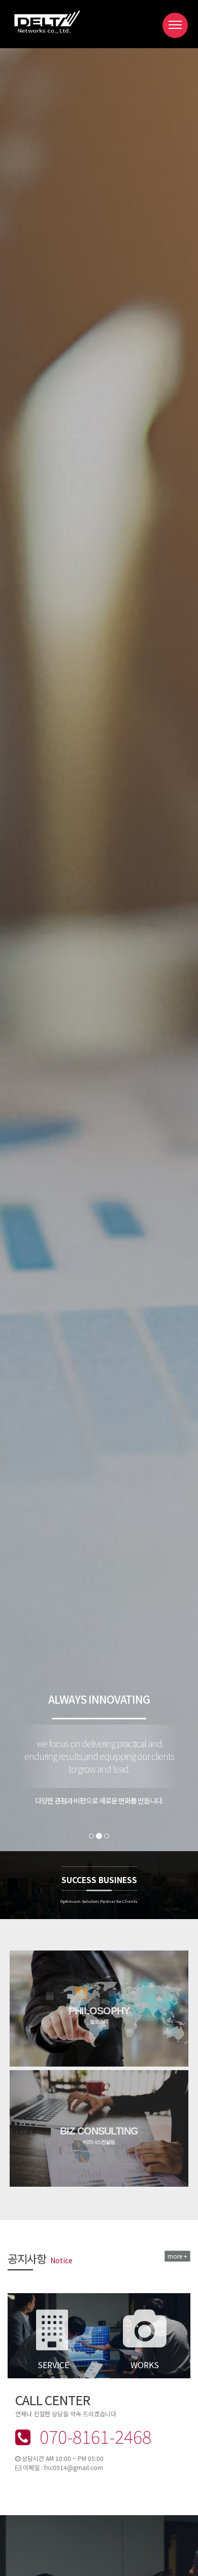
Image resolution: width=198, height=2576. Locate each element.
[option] (99, 2277)
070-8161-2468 (93, 2436)
